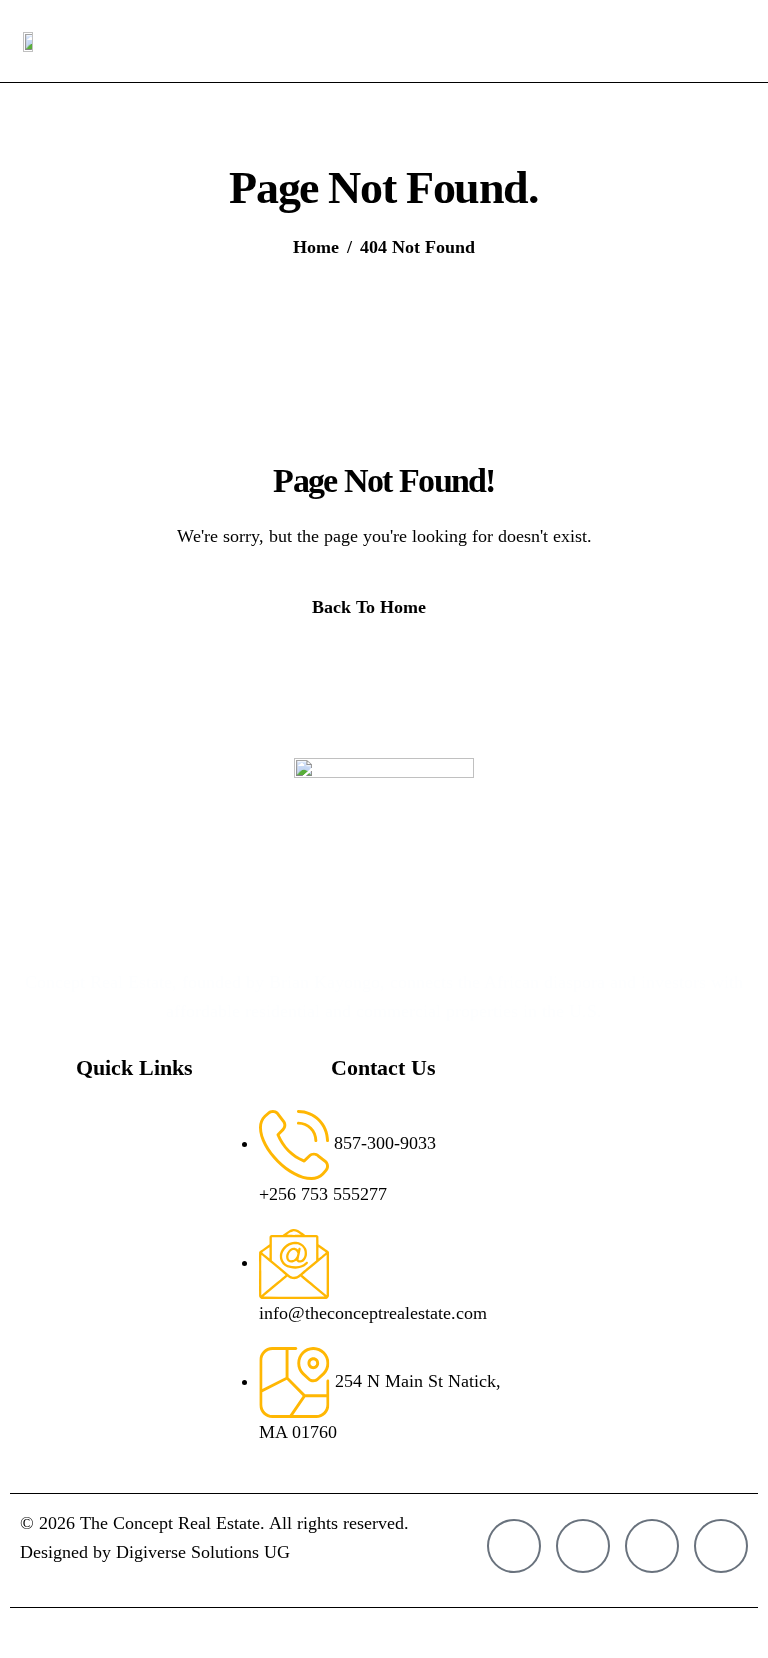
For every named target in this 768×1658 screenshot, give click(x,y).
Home (131, 1124)
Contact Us (149, 1270)
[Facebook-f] (583, 1546)
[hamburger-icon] (729, 41)
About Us (144, 1173)
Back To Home (369, 607)
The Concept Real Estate (170, 1523)
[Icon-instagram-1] (514, 1546)
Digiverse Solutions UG (203, 1552)
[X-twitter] (652, 1546)
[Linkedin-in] (721, 1546)
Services (139, 1221)
